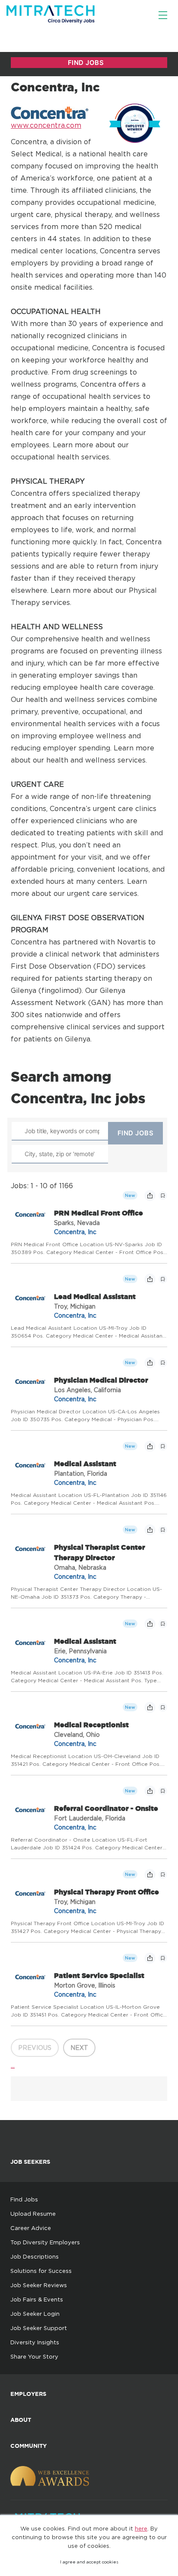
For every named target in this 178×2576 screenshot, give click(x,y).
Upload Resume (33, 2214)
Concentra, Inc (75, 1232)
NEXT (79, 2048)
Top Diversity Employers (45, 2242)
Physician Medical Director (101, 1380)
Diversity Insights (35, 2342)
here (141, 2528)
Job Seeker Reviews (39, 2285)
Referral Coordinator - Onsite (106, 1808)
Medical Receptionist (91, 1725)
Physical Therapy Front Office (106, 1892)
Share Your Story (34, 2356)
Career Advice (31, 2228)
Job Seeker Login (35, 2314)
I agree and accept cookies (89, 2562)
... (13, 2065)
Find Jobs (24, 2199)
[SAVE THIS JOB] (163, 1196)
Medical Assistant (85, 1464)
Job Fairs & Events (37, 2299)
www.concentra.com (46, 125)
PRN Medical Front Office (99, 1213)
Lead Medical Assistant (95, 1296)
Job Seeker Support (39, 2328)
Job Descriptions (35, 2256)
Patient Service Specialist (99, 1975)
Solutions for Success (41, 2271)
